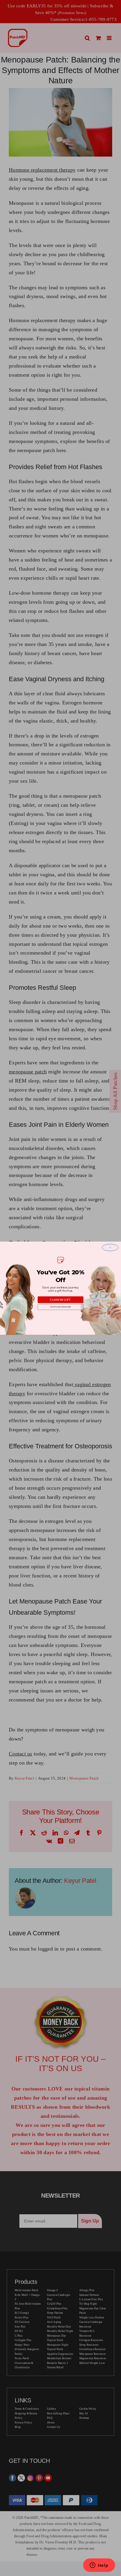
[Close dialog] (110, 1247)
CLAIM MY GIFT (60, 1299)
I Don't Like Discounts (60, 1307)
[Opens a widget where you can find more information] (99, 2566)
